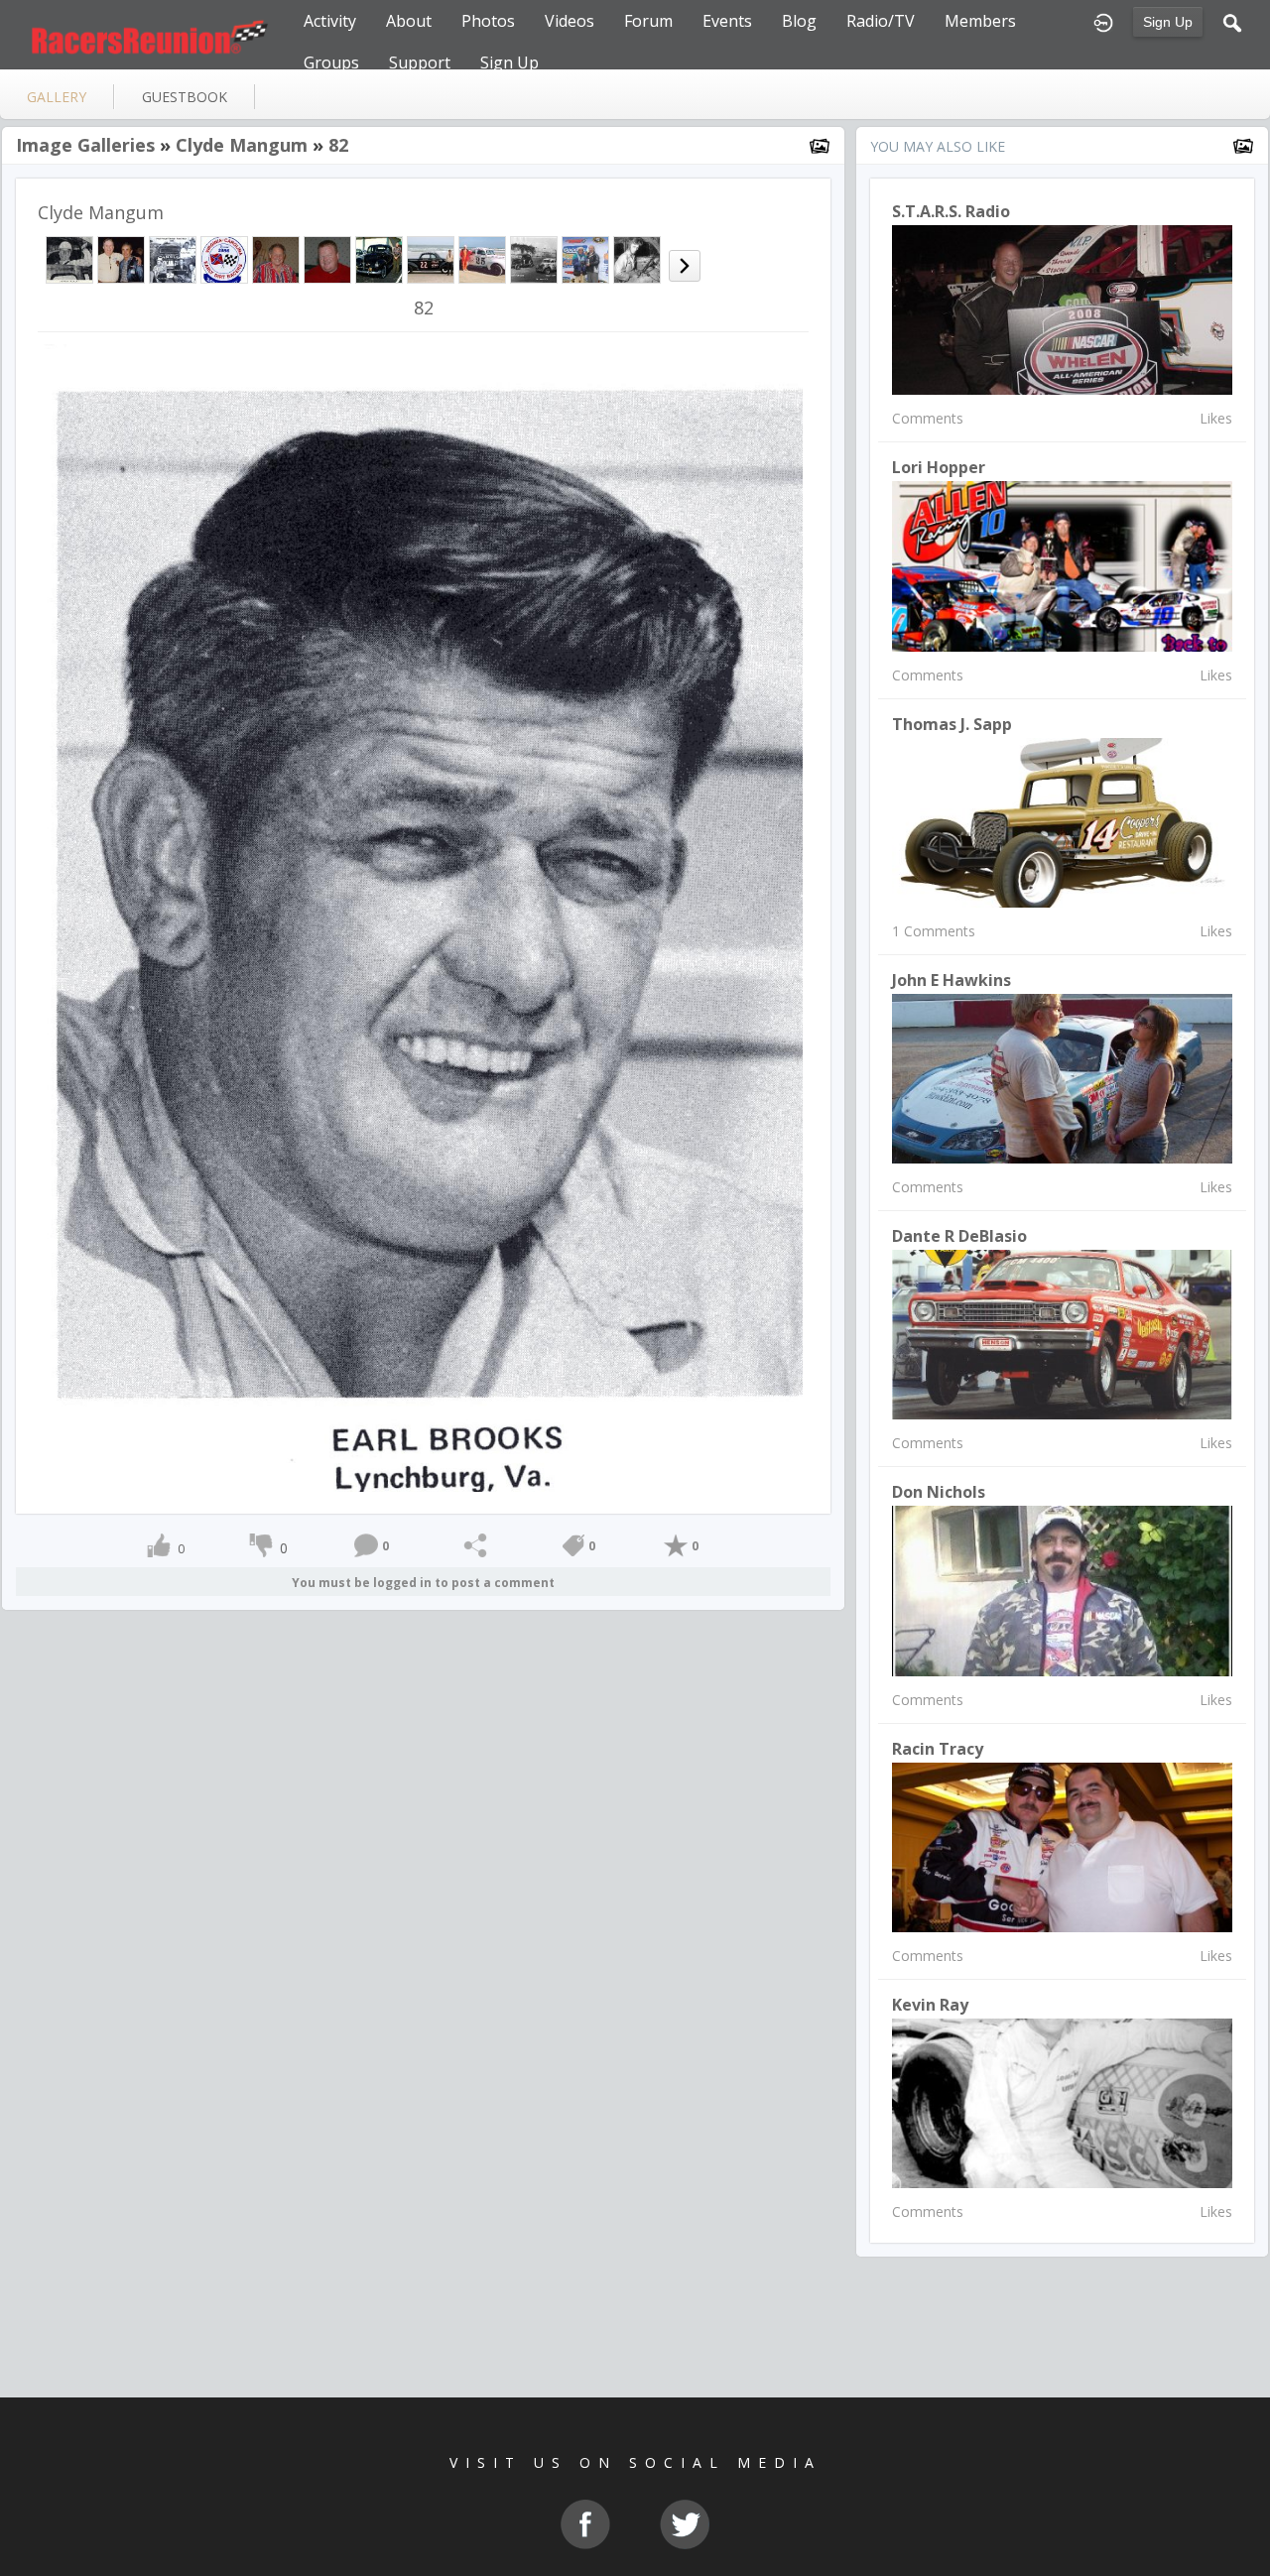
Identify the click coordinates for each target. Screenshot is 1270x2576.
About (409, 21)
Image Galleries (85, 145)
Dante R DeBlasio (959, 1236)
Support (420, 62)
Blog (799, 21)
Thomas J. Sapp (952, 724)
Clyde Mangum (242, 145)
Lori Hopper (939, 467)
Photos (488, 21)
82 (338, 145)
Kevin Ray (930, 2005)
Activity (330, 21)
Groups (331, 62)
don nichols (939, 1492)
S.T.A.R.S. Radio (951, 211)
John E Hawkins (952, 980)
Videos (570, 21)
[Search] (1232, 21)
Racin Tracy (938, 1749)
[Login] (1103, 21)
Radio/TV (881, 21)
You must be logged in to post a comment (423, 1583)
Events (727, 21)
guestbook (185, 97)
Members (980, 21)
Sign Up (1168, 22)
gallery (57, 97)
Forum (648, 21)
